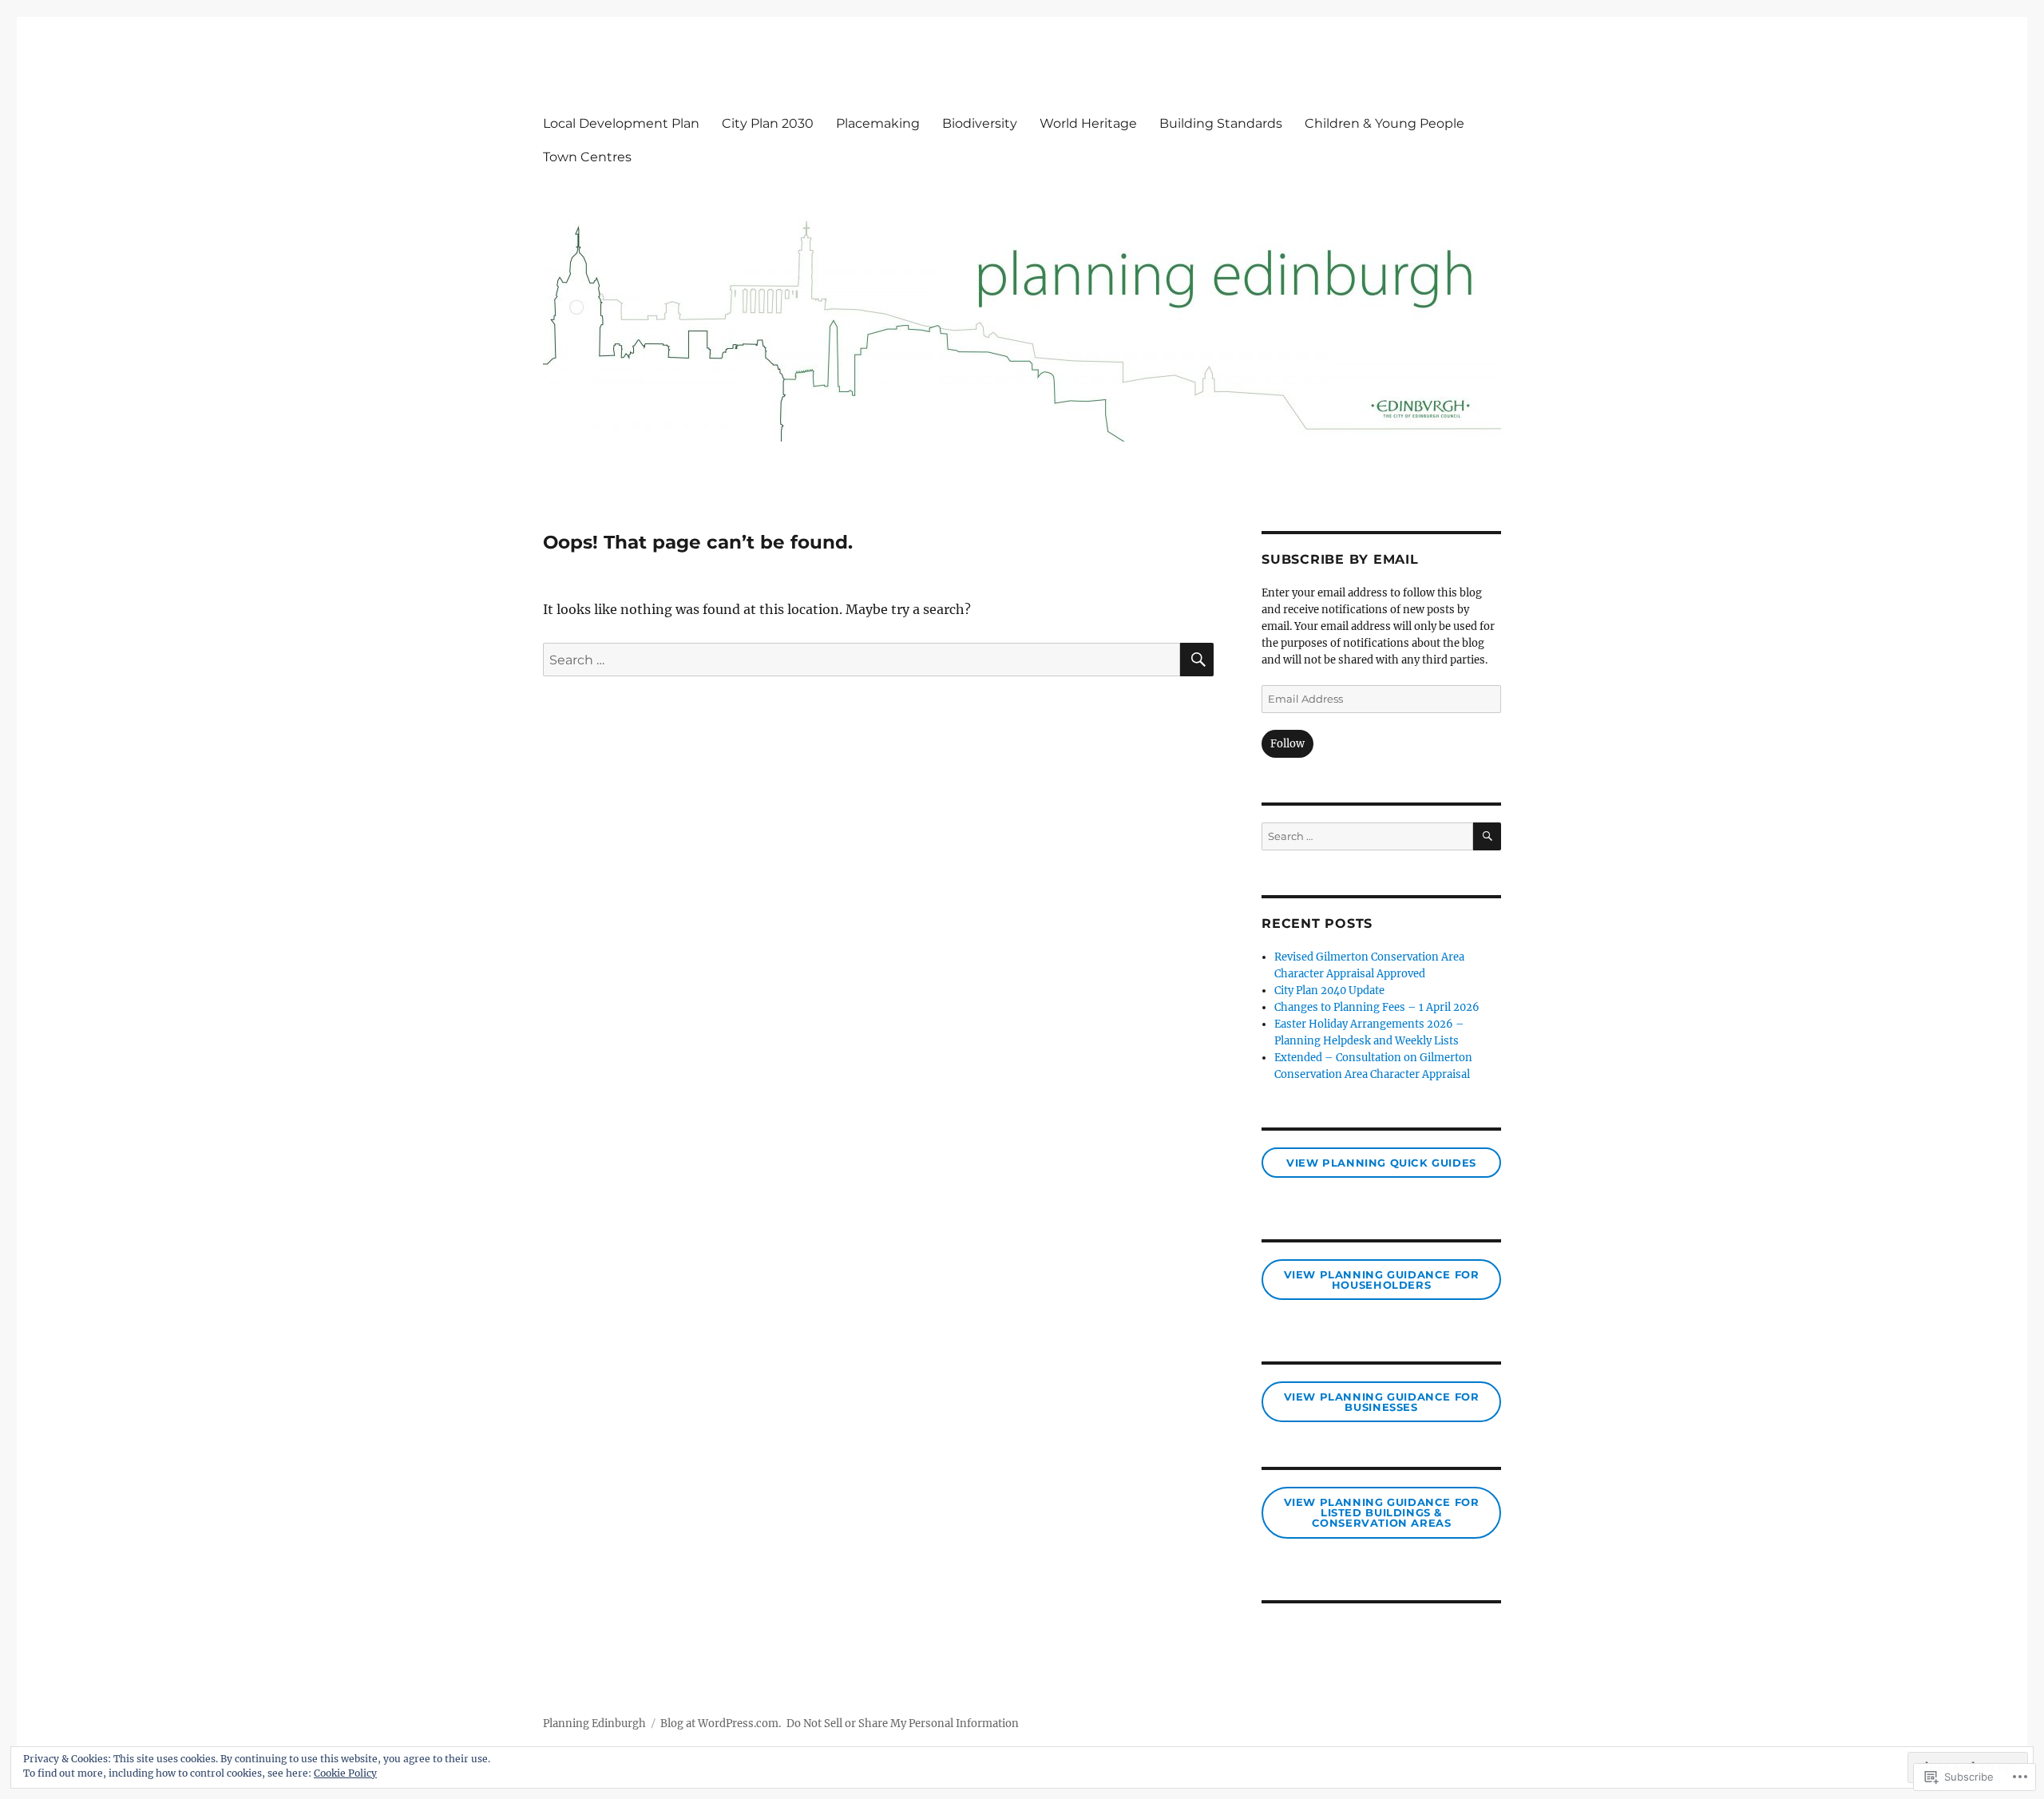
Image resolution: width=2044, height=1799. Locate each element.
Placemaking (878, 123)
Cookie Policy (345, 1773)
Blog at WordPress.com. (721, 1724)
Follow (1287, 744)
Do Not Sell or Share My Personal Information (903, 1724)
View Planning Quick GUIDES (1381, 1163)
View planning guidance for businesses (1382, 1402)
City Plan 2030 (768, 123)
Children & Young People (1384, 123)
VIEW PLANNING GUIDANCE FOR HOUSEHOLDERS (1382, 1280)
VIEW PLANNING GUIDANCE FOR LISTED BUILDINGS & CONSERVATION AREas (1382, 1512)
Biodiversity (980, 123)
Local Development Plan (621, 123)
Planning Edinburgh (594, 1724)
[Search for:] (862, 660)
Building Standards (1221, 123)
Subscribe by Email (1340, 559)
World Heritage (1088, 123)
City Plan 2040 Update (1329, 991)
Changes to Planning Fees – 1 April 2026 (1377, 1007)
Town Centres (587, 157)
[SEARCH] (1197, 660)
